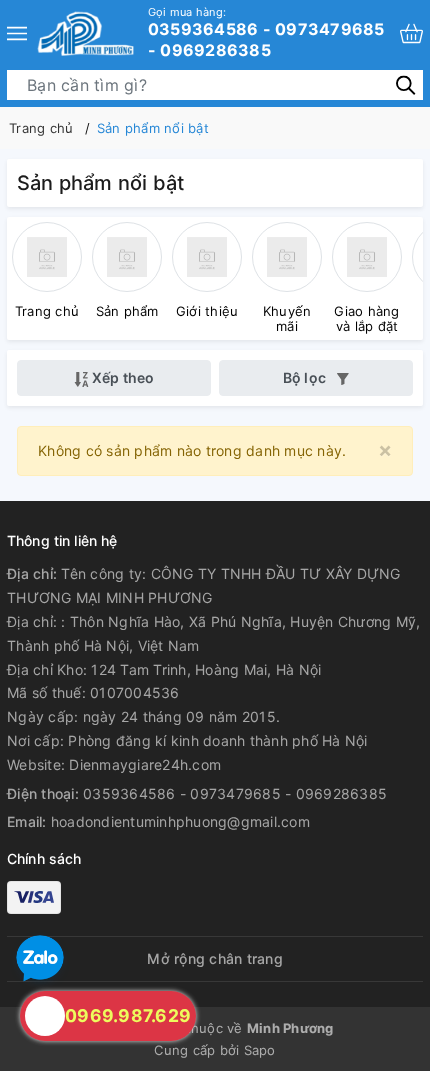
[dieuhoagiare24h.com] (85, 33)
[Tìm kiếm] (405, 83)
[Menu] (17, 33)
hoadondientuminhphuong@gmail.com (180, 821)
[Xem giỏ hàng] (411, 33)
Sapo (260, 1050)
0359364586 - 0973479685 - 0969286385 (266, 32)
